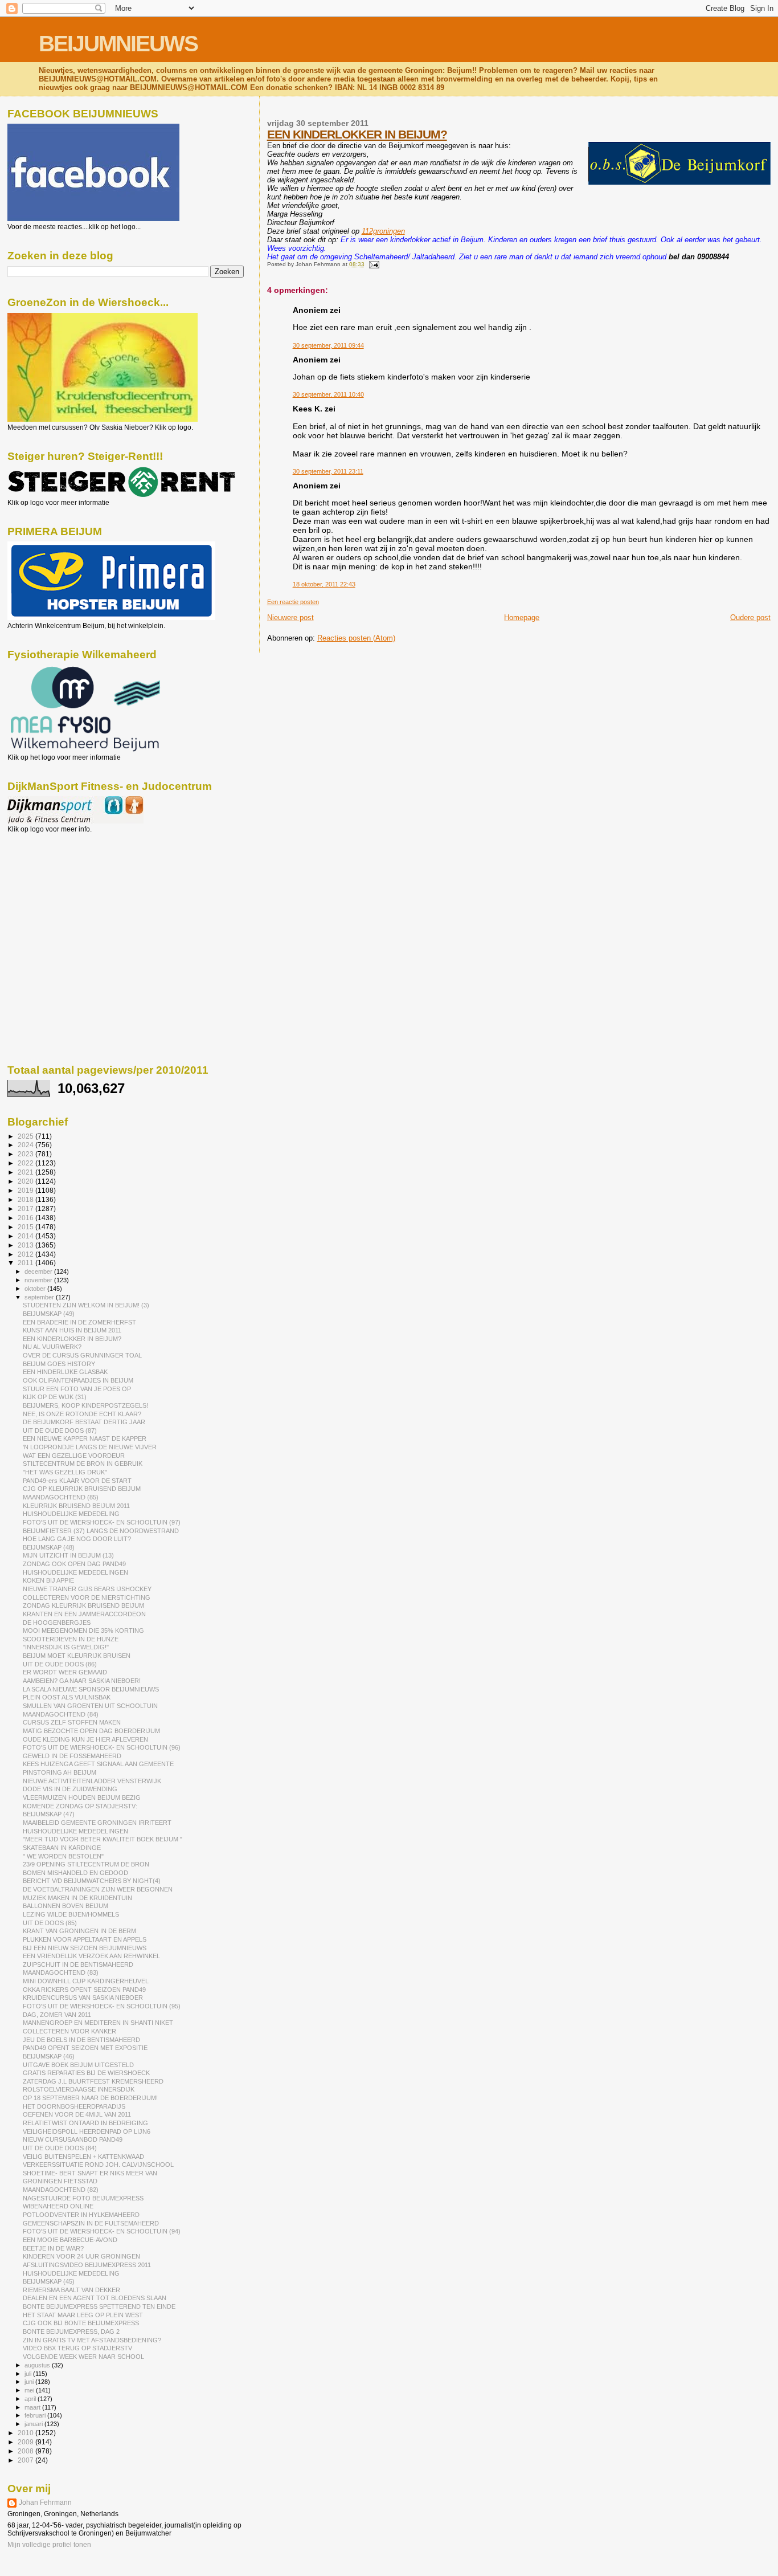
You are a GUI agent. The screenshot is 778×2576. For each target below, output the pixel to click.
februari (36, 2415)
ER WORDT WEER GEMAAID (65, 1672)
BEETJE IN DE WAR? (53, 2248)
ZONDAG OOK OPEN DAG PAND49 (74, 1564)
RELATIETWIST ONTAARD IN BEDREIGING (85, 2123)
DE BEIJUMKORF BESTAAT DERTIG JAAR (84, 1422)
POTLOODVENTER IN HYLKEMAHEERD (81, 2215)
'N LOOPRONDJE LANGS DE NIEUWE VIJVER (90, 1447)
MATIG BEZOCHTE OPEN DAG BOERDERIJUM (91, 1731)
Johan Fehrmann (45, 2502)
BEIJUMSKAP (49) (49, 1314)
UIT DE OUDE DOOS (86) (60, 1664)
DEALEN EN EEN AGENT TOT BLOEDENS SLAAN (95, 2298)
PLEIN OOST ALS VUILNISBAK (67, 1697)
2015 (26, 1227)
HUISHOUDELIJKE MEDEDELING (71, 1514)
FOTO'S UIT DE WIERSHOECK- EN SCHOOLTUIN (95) (102, 2006)
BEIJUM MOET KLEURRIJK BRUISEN (77, 1656)
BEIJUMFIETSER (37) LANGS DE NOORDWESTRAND (101, 1531)
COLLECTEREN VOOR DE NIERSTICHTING (87, 1597)
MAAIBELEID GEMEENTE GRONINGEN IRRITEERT (97, 1823)
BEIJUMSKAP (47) (49, 1814)
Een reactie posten (293, 602)
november (39, 1280)
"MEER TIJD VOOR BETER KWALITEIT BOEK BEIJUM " (103, 1839)
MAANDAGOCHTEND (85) (61, 1497)
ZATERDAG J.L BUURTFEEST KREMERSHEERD (93, 2081)
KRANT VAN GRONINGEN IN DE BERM (79, 1931)
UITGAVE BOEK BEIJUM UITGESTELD (78, 2065)
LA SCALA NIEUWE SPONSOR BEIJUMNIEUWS (91, 1689)
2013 (26, 1245)
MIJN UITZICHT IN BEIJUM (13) (68, 1555)
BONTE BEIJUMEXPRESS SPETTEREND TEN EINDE (99, 2306)
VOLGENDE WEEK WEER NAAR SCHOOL (83, 2357)
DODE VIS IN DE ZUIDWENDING (70, 1789)
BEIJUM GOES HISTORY (59, 1364)
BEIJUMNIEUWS (118, 44)
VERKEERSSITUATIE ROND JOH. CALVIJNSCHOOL (98, 2165)
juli (29, 2374)
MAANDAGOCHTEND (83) (61, 1972)
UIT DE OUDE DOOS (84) (60, 2148)
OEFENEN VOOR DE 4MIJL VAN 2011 (77, 2114)
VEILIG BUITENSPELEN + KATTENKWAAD (83, 2157)
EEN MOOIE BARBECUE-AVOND (70, 2240)
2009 (26, 2442)
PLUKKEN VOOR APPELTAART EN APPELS (85, 1939)
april (31, 2399)
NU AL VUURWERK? (52, 1347)
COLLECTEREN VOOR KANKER (69, 2031)
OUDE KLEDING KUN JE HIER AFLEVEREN (85, 1739)
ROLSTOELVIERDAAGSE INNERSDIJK (79, 2089)
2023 (26, 1154)
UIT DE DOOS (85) (50, 1923)
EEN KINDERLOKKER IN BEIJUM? (357, 134)
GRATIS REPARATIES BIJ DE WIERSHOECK (86, 2073)
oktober (36, 1289)
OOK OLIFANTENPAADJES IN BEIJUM (78, 1380)
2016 (26, 1218)
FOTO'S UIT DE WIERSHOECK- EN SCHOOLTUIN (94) (102, 2231)
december (39, 1271)
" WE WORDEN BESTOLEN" (63, 1856)
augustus (38, 2365)
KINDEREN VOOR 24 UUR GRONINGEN (81, 2256)
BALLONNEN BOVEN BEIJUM (65, 1906)
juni (30, 2382)
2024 (26, 1145)
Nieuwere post (290, 617)
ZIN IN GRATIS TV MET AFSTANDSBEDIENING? (92, 2340)
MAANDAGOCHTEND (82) (61, 2190)
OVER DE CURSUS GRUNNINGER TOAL (82, 1355)
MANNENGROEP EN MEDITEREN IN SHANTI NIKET (98, 2023)
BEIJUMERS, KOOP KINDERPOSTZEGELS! (85, 1405)
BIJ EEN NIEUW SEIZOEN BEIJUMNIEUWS (85, 1948)
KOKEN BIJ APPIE (48, 1580)
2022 (26, 1163)
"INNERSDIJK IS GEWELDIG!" (66, 1647)
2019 (26, 1190)
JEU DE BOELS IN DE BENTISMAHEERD (81, 2040)
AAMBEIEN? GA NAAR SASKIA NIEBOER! (82, 1681)
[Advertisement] (59, 895)
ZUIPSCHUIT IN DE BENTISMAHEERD (78, 1964)
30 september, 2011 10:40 (328, 394)
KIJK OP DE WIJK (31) (55, 1397)
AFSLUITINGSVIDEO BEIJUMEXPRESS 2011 (87, 2265)
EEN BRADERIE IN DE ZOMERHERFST (79, 1322)
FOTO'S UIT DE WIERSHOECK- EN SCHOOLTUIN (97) (102, 1522)
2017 (26, 1208)
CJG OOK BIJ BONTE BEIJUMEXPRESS (81, 2323)
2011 (26, 1263)
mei (30, 2390)
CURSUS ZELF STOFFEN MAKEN (72, 1722)
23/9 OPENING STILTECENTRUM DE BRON (86, 1864)
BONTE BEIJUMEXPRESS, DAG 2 (71, 2332)
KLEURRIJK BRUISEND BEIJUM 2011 (76, 1506)
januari (34, 2424)
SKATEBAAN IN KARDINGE (62, 1848)
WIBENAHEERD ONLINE (58, 2206)
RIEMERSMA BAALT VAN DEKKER (71, 2290)
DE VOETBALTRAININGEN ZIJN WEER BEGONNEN (98, 1889)
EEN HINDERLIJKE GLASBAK (65, 1372)
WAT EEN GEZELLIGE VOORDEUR (74, 1456)
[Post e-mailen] (373, 264)
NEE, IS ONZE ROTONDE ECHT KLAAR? (82, 1414)
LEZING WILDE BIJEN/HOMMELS (71, 1914)
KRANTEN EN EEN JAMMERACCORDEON (84, 1614)
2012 (26, 1254)
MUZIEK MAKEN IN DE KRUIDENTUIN (77, 1898)
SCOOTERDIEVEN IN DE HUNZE (71, 1639)
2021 (26, 1172)
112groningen (383, 231)
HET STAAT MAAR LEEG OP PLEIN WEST (83, 2315)
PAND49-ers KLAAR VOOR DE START (77, 1481)
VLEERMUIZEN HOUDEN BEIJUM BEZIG (82, 1798)
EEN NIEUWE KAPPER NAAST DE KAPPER (85, 1438)
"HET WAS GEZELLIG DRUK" (65, 1472)
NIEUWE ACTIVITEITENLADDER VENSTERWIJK (92, 1781)
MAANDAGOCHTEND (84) (61, 1714)
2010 (26, 2433)
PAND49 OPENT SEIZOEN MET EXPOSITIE (85, 2048)
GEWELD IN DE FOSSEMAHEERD (72, 1756)
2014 (26, 1236)
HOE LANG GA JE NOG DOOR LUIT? (77, 1539)
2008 (26, 2451)
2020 (26, 1181)
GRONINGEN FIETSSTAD (60, 2181)
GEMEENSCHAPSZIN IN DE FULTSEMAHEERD (91, 2223)
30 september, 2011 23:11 (328, 471)
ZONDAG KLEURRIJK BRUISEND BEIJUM (83, 1605)
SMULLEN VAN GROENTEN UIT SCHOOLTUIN (90, 1706)
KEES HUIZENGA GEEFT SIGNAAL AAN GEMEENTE (98, 1764)
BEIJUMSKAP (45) (49, 2281)
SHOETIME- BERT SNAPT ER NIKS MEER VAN (90, 2173)
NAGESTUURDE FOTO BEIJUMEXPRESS (83, 2198)
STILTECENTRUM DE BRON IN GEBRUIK (83, 1464)
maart (33, 2407)
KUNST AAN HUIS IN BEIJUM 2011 (72, 1330)
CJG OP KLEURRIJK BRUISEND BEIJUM (82, 1489)
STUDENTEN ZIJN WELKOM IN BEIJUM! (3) (86, 1305)
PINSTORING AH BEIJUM (60, 1772)
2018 (26, 1199)
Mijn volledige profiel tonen (49, 2545)
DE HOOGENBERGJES (57, 1623)
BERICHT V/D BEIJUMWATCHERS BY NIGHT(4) (92, 1881)
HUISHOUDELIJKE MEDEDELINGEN (75, 1572)
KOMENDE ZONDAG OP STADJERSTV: (80, 1806)
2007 (26, 2460)
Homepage (522, 617)
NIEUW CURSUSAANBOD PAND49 (73, 2139)
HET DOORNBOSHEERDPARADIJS (74, 2106)
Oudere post (750, 617)
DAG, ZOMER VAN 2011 (57, 2015)
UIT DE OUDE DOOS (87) (60, 1430)
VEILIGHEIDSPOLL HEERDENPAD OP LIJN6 (87, 2131)
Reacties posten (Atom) (356, 638)
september (40, 1297)
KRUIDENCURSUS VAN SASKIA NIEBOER (83, 1998)
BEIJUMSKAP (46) (49, 2056)
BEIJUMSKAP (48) (49, 1547)
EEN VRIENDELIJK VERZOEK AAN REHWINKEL (91, 1956)
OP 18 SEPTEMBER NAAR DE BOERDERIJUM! (90, 2098)
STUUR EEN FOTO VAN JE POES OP (77, 1389)
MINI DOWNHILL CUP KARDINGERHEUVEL (86, 1981)
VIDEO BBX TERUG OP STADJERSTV (77, 2348)
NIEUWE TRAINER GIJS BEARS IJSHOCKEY (87, 1589)
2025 (26, 1136)
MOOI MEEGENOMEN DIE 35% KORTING (83, 1631)
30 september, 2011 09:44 (328, 345)
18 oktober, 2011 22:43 (324, 584)
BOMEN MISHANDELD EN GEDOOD (75, 1873)
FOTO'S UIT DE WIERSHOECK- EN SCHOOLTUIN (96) (102, 1747)
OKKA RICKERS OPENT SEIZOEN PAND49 (84, 1990)
